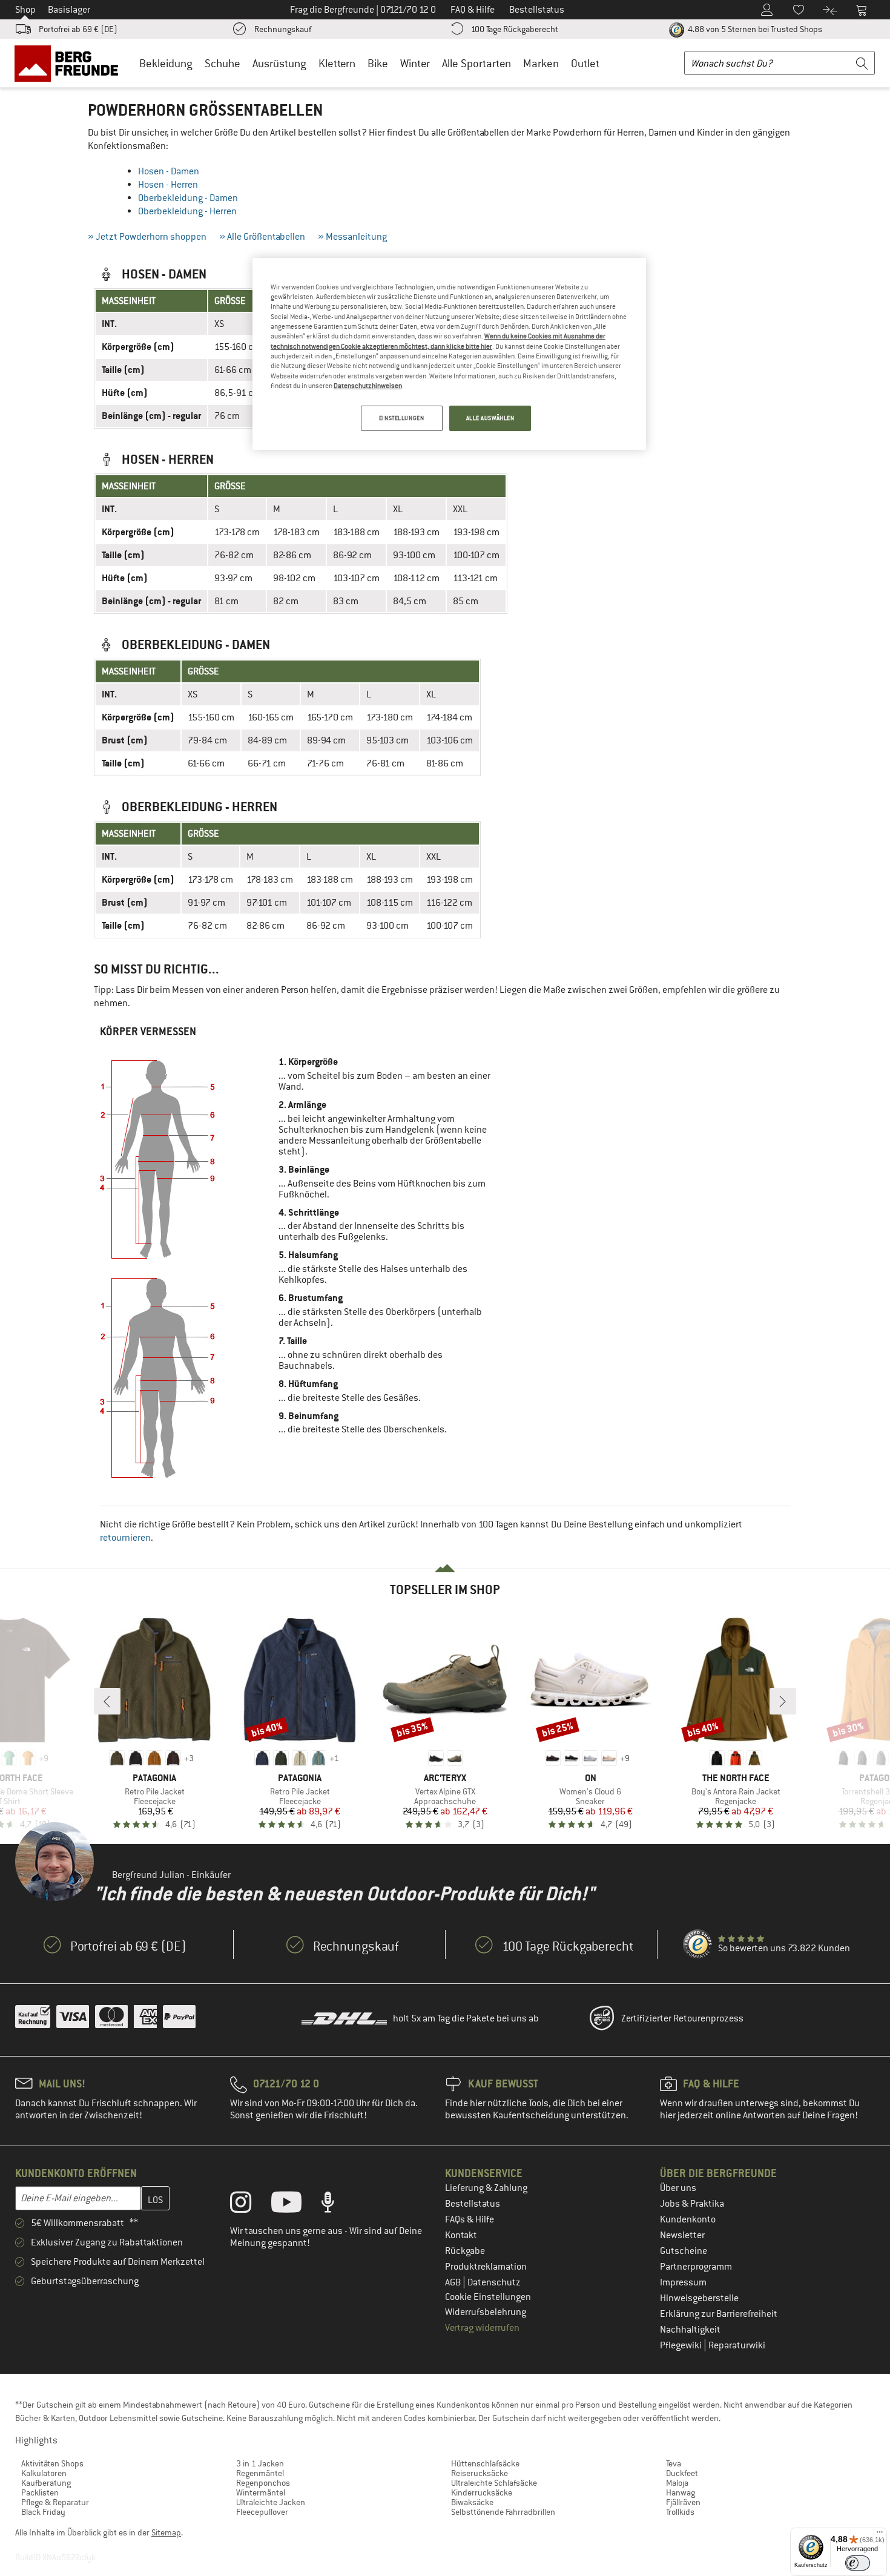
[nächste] (783, 1701)
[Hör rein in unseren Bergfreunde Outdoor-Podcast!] (337, 2205)
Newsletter (682, 2235)
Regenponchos (263, 2483)
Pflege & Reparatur (55, 2502)
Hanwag (681, 2492)
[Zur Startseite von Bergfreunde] (71, 63)
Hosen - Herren (168, 185)
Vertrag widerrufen (482, 2328)
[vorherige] (107, 1701)
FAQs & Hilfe (470, 2219)
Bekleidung (166, 63)
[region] (449, 354)
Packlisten (40, 2492)
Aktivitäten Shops (52, 2463)
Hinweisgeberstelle (699, 2298)
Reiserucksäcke (480, 2473)
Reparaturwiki (737, 2345)
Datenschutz (494, 2282)
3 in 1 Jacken (260, 2463)
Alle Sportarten (476, 63)
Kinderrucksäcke (482, 2492)
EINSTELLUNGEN (401, 418)
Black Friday (43, 2512)
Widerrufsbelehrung (486, 2312)
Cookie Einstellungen (488, 2297)
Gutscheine (684, 2251)
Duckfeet (682, 2473)
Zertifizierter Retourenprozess (682, 2018)
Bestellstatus (473, 2204)
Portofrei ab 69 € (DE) (78, 29)
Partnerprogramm (696, 2267)
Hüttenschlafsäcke (485, 2463)
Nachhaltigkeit (690, 2330)
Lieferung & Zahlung (486, 2188)
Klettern (337, 63)
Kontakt (461, 2235)
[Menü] (880, 2535)
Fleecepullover (262, 2512)
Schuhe (222, 63)
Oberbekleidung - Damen (188, 198)
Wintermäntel (261, 2492)
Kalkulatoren (44, 2473)
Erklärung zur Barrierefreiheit (719, 2314)
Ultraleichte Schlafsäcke (494, 2483)
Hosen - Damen (169, 171)
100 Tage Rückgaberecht (515, 29)
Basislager (69, 10)
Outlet (585, 63)
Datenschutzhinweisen (368, 386)
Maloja (677, 2483)
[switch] (858, 2563)
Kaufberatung (46, 2483)
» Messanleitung (352, 237)
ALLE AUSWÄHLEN (490, 418)
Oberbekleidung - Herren (187, 211)
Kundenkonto (688, 2219)
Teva (674, 2463)
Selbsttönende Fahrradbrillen (503, 2512)
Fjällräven (683, 2502)
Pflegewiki (682, 2345)
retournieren (125, 1538)
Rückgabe (465, 2251)
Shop (25, 10)
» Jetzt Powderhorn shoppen (147, 237)
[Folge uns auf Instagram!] (250, 2205)
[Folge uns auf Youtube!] (295, 2205)
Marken (541, 63)
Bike (378, 63)
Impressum (683, 2282)
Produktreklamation (486, 2267)
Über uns (678, 2188)
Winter (415, 63)
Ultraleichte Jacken (271, 2502)
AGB (454, 2282)
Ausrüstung (279, 63)
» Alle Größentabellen (262, 237)
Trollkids (680, 2512)
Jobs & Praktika (692, 2204)
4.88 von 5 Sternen (754, 29)
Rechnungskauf (283, 29)
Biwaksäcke (472, 2502)
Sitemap (166, 2532)
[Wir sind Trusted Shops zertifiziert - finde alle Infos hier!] (698, 1945)
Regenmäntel (260, 2473)
